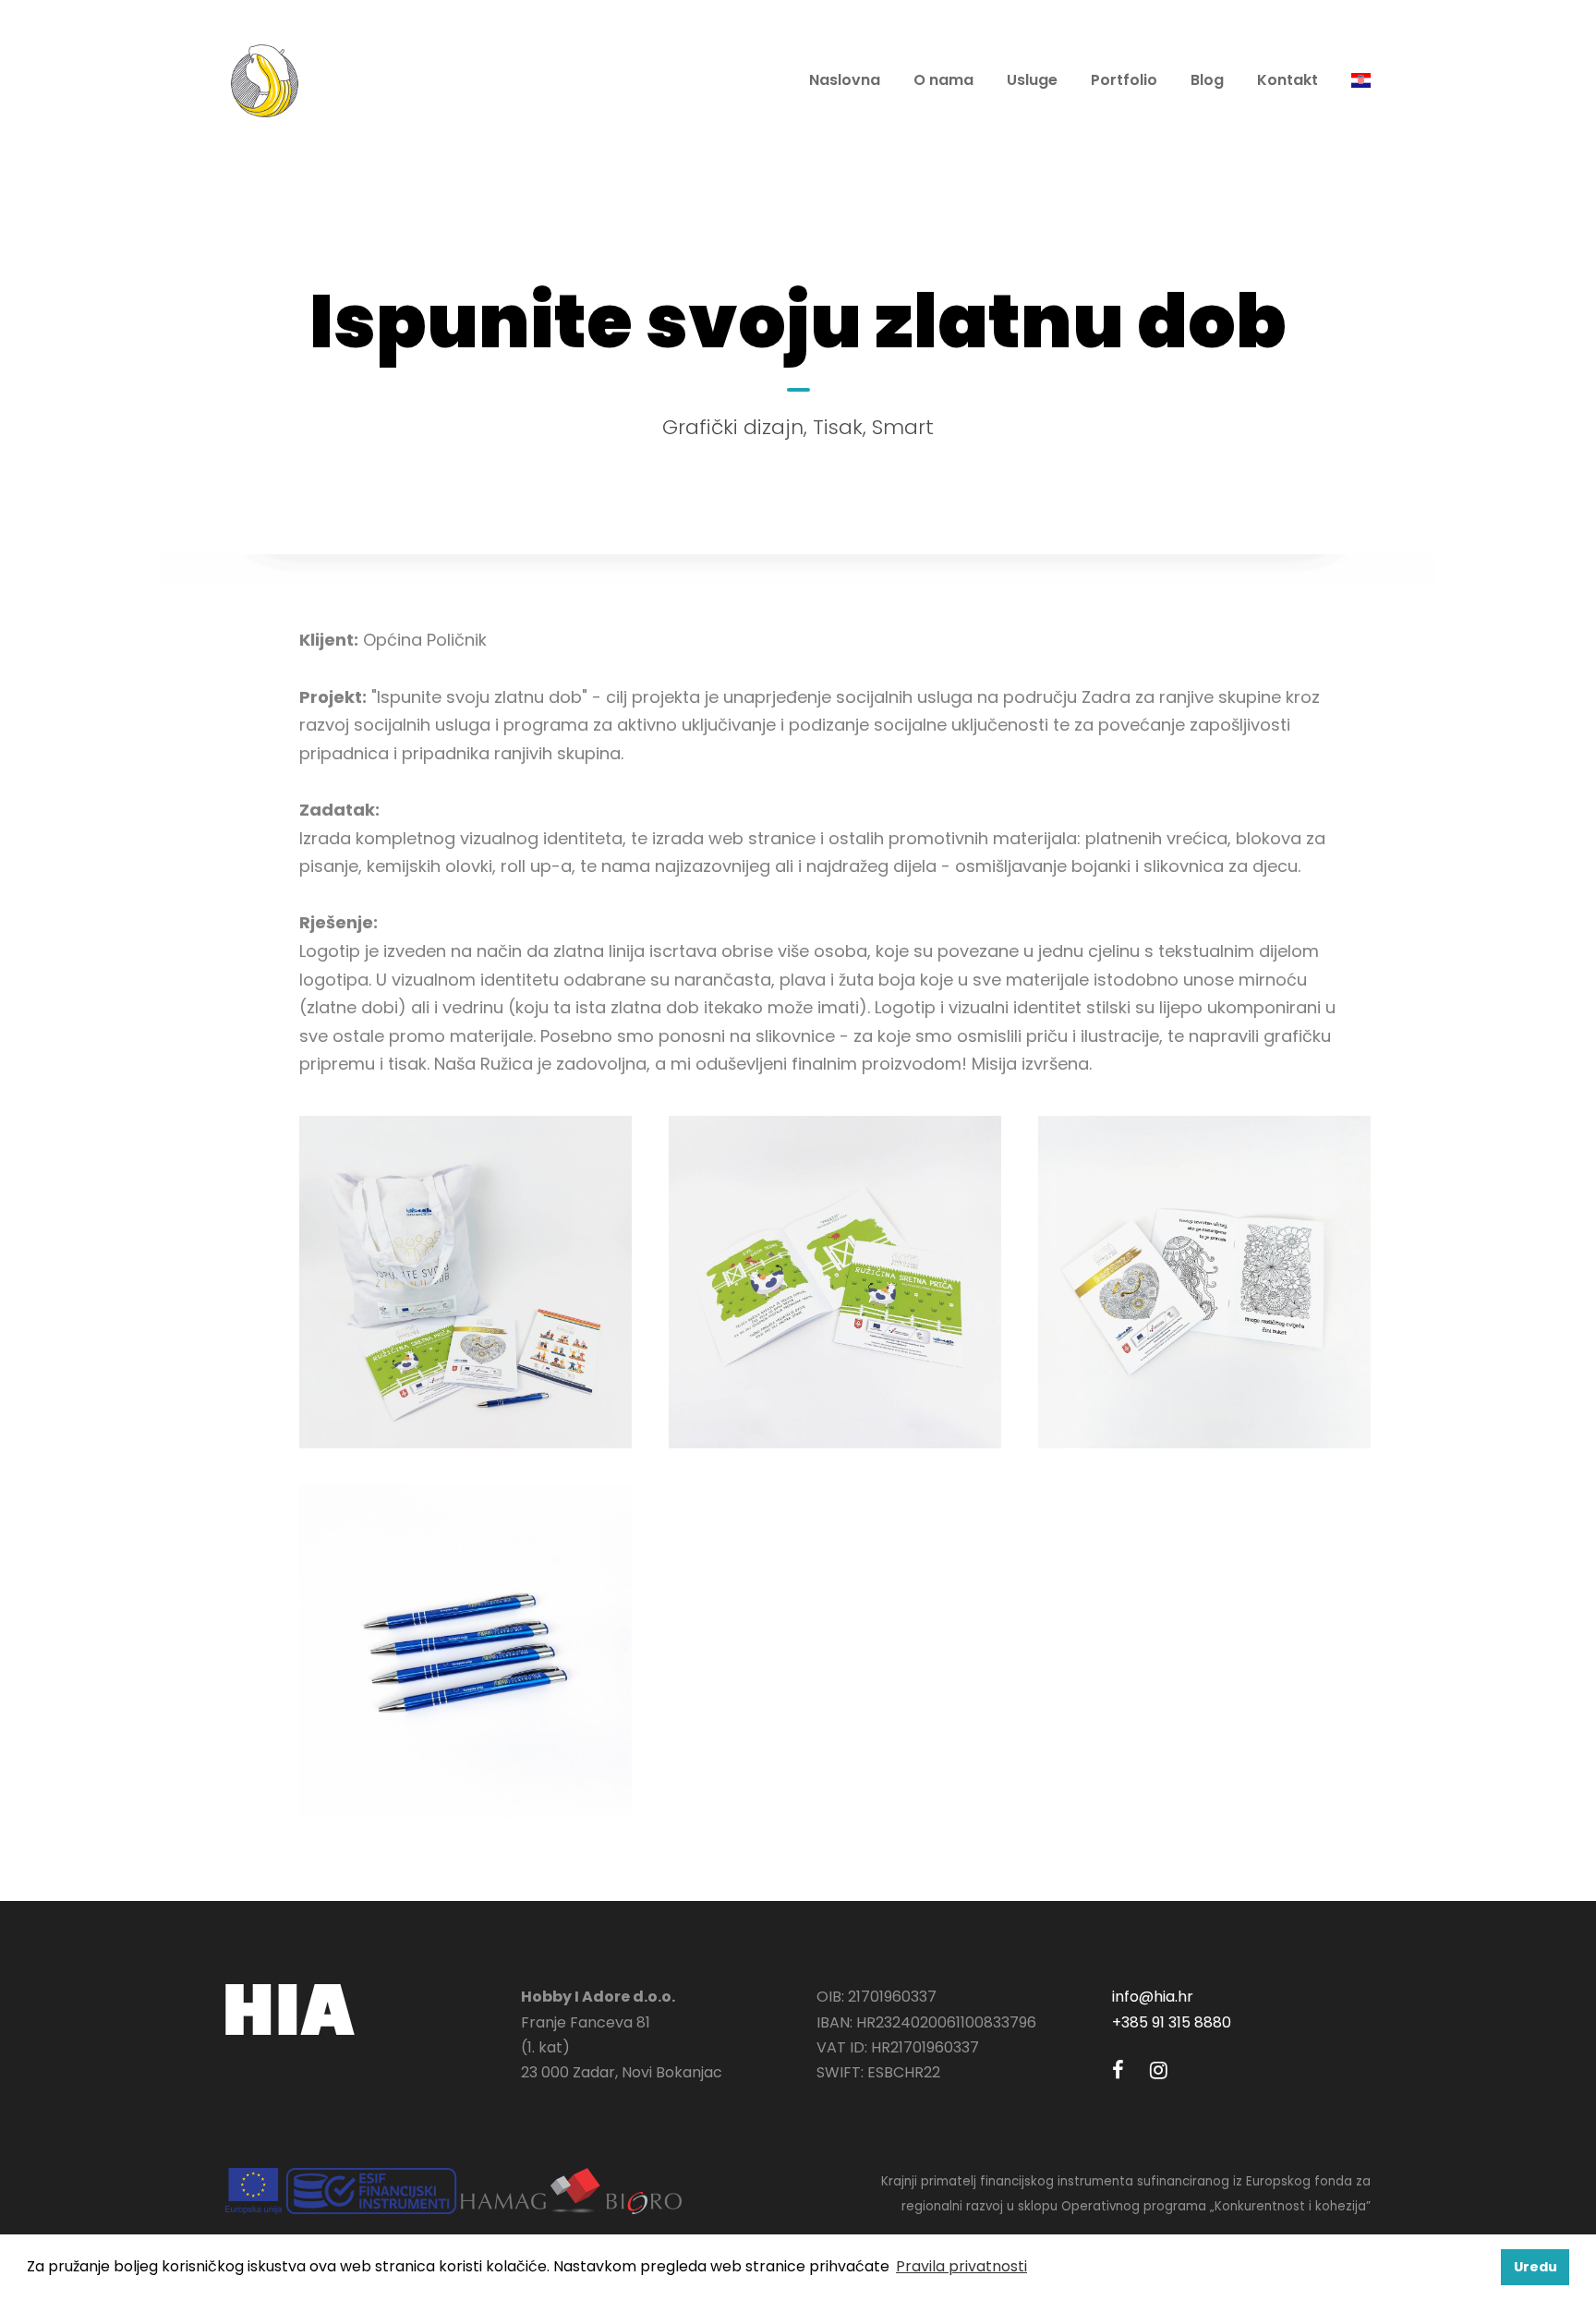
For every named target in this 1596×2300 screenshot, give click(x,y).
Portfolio (1124, 80)
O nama (943, 80)
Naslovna (845, 80)
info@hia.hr (1153, 1997)
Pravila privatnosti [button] (961, 2266)
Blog (1207, 80)
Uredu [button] (1536, 2267)
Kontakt (1288, 80)
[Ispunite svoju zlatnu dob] (465, 1282)
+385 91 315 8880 (1172, 2022)
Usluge (1032, 80)
